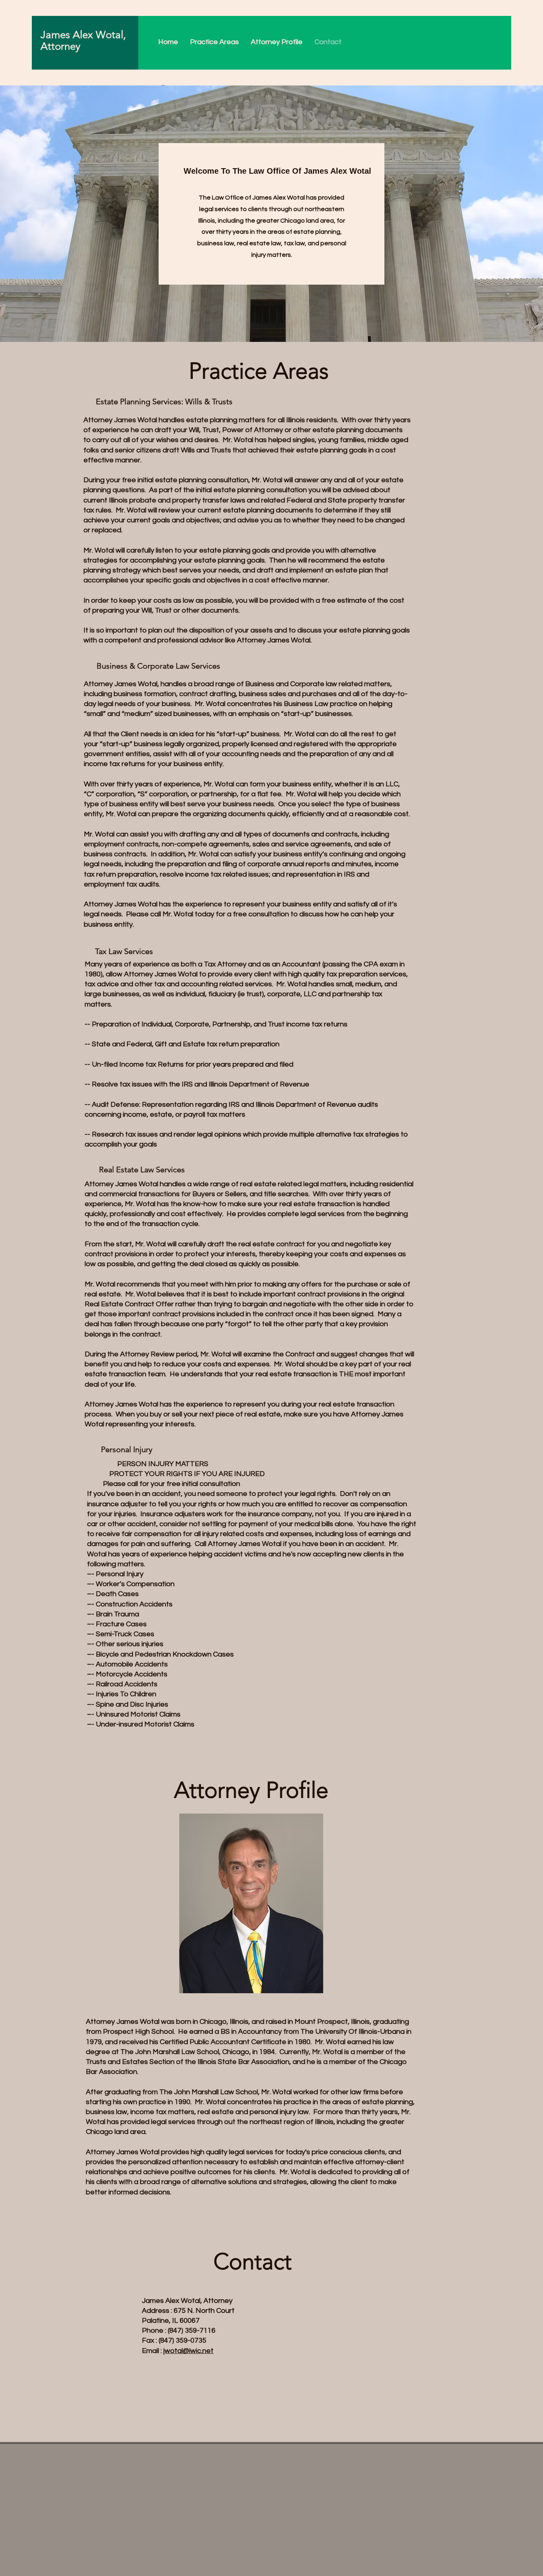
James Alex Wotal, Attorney (83, 41)
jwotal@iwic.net (188, 2351)
